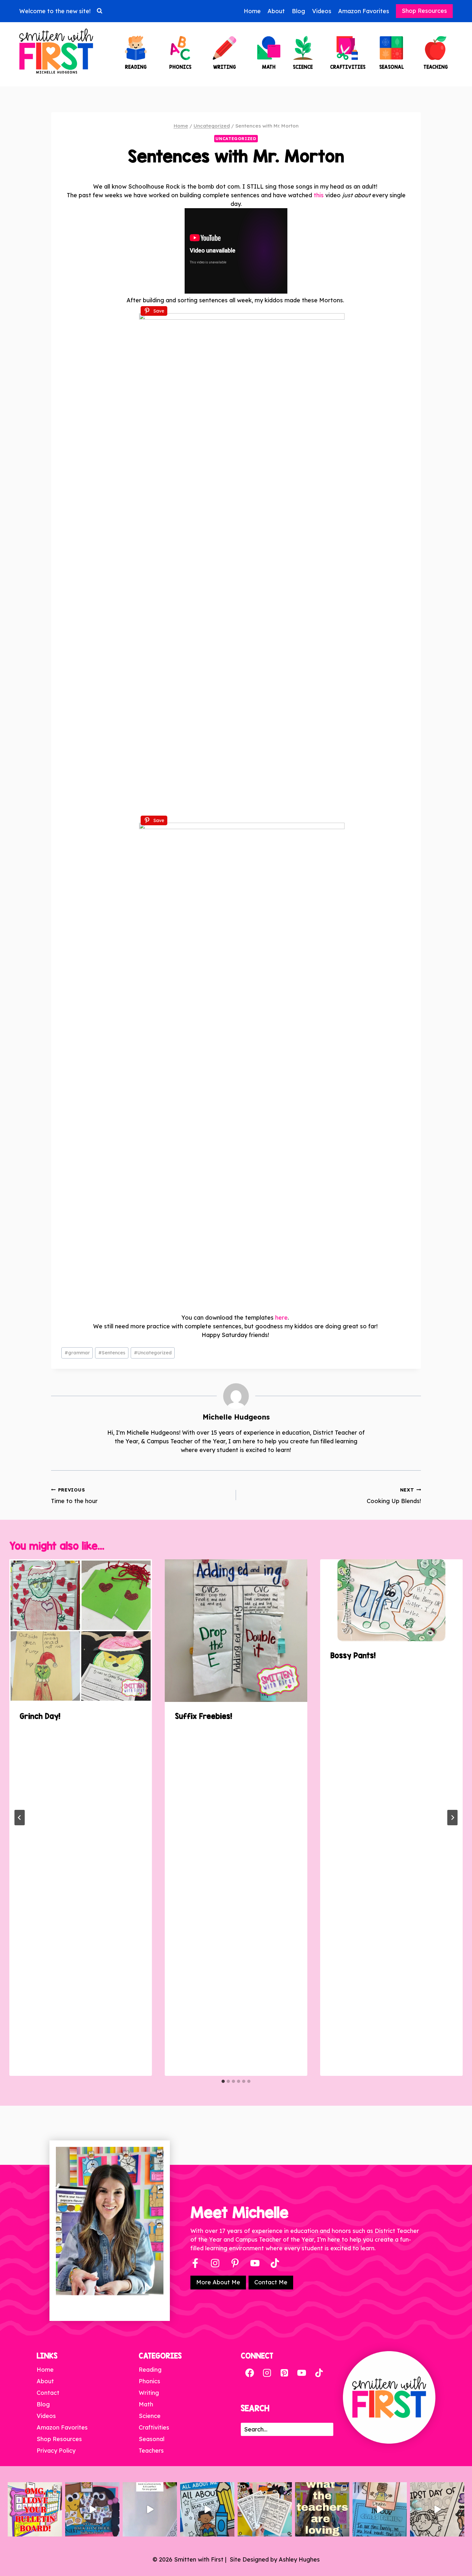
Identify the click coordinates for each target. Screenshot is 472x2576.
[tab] (223, 2081)
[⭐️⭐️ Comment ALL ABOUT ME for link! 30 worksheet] (207, 2509)
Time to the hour (74, 1496)
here (281, 1318)
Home (252, 11)
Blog (298, 11)
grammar (77, 1353)
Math (146, 2404)
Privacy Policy (56, 2451)
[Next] (452, 1818)
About (276, 11)
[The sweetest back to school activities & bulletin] (380, 2509)
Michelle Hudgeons (236, 1417)
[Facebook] (195, 2263)
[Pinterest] (235, 2263)
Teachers (151, 2451)
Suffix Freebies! (204, 1716)
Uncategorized (236, 138)
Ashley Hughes (299, 2559)
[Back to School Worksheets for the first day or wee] (265, 2509)
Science (150, 2416)
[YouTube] (255, 2263)
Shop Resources (424, 11)
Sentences (112, 1353)
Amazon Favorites (364, 11)
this (319, 195)
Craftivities (154, 2427)
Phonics (149, 2381)
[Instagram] (215, 2263)
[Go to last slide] (20, 1818)
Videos (322, 11)
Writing (149, 2393)
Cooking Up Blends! (394, 1496)
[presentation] (81, 1631)
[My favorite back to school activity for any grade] (150, 2509)
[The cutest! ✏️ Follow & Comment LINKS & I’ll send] (35, 2509)
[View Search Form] (100, 11)
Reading (150, 2370)
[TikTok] (319, 2373)
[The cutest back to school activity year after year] (92, 2509)
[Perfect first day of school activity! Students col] (437, 2509)
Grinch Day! (40, 1716)
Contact (48, 2393)
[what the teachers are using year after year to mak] (322, 2509)
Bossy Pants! (353, 1655)
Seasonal (152, 2439)
